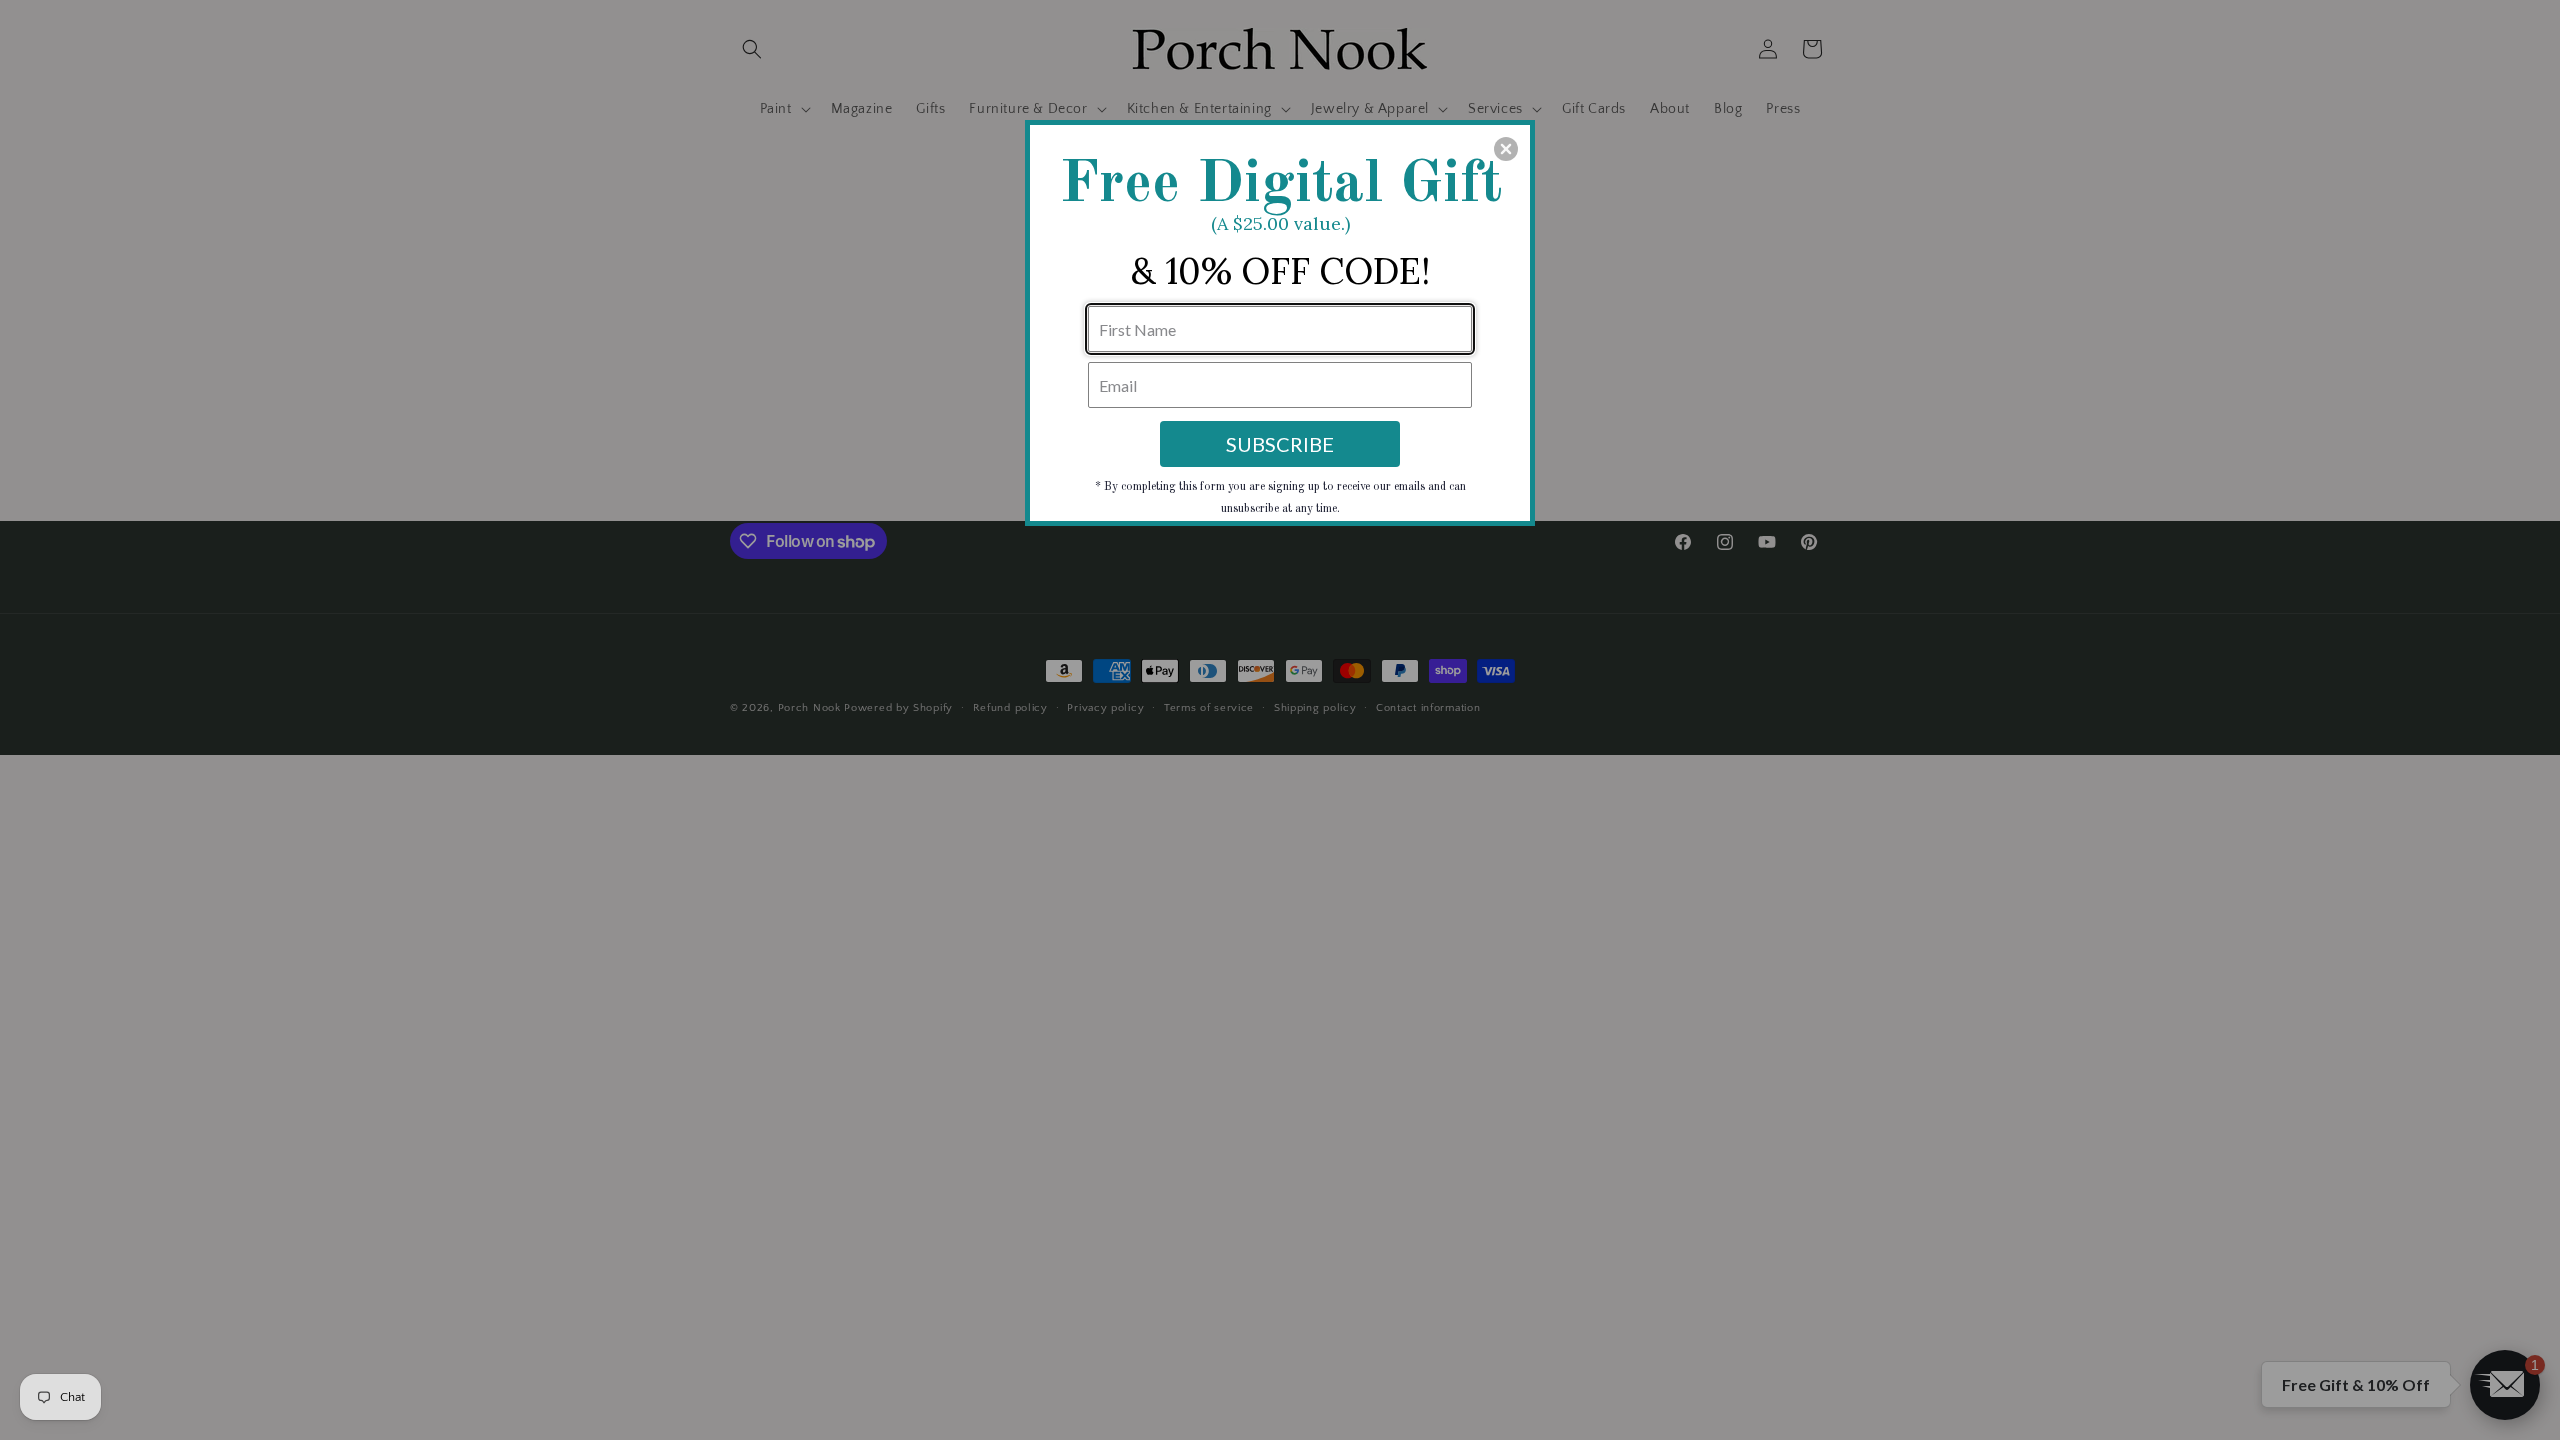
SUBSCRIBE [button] (1280, 444)
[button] (1506, 149)
